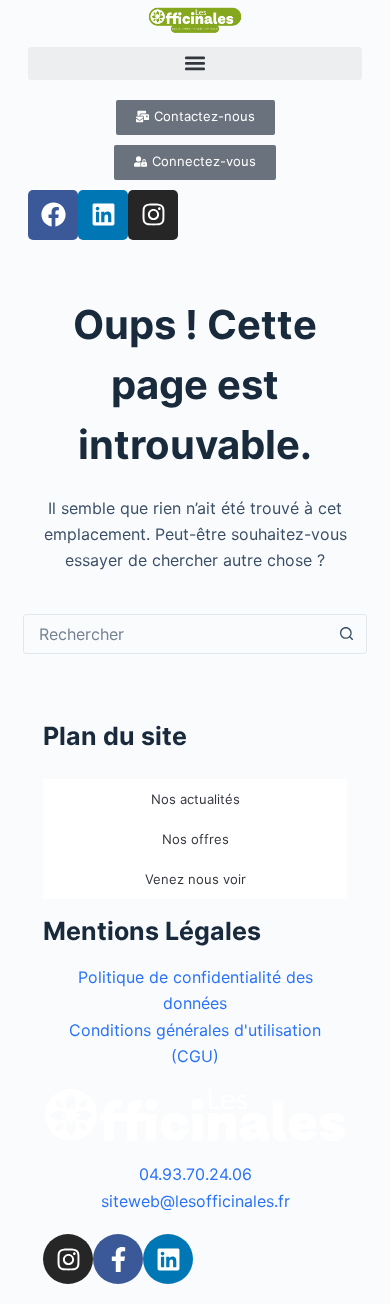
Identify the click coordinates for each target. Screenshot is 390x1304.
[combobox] (175, 634)
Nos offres (195, 839)
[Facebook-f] (118, 1259)
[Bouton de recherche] (347, 634)
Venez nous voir (195, 879)
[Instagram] (153, 215)
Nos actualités (195, 799)
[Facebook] (53, 215)
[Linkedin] (103, 215)
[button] (194, 63)
